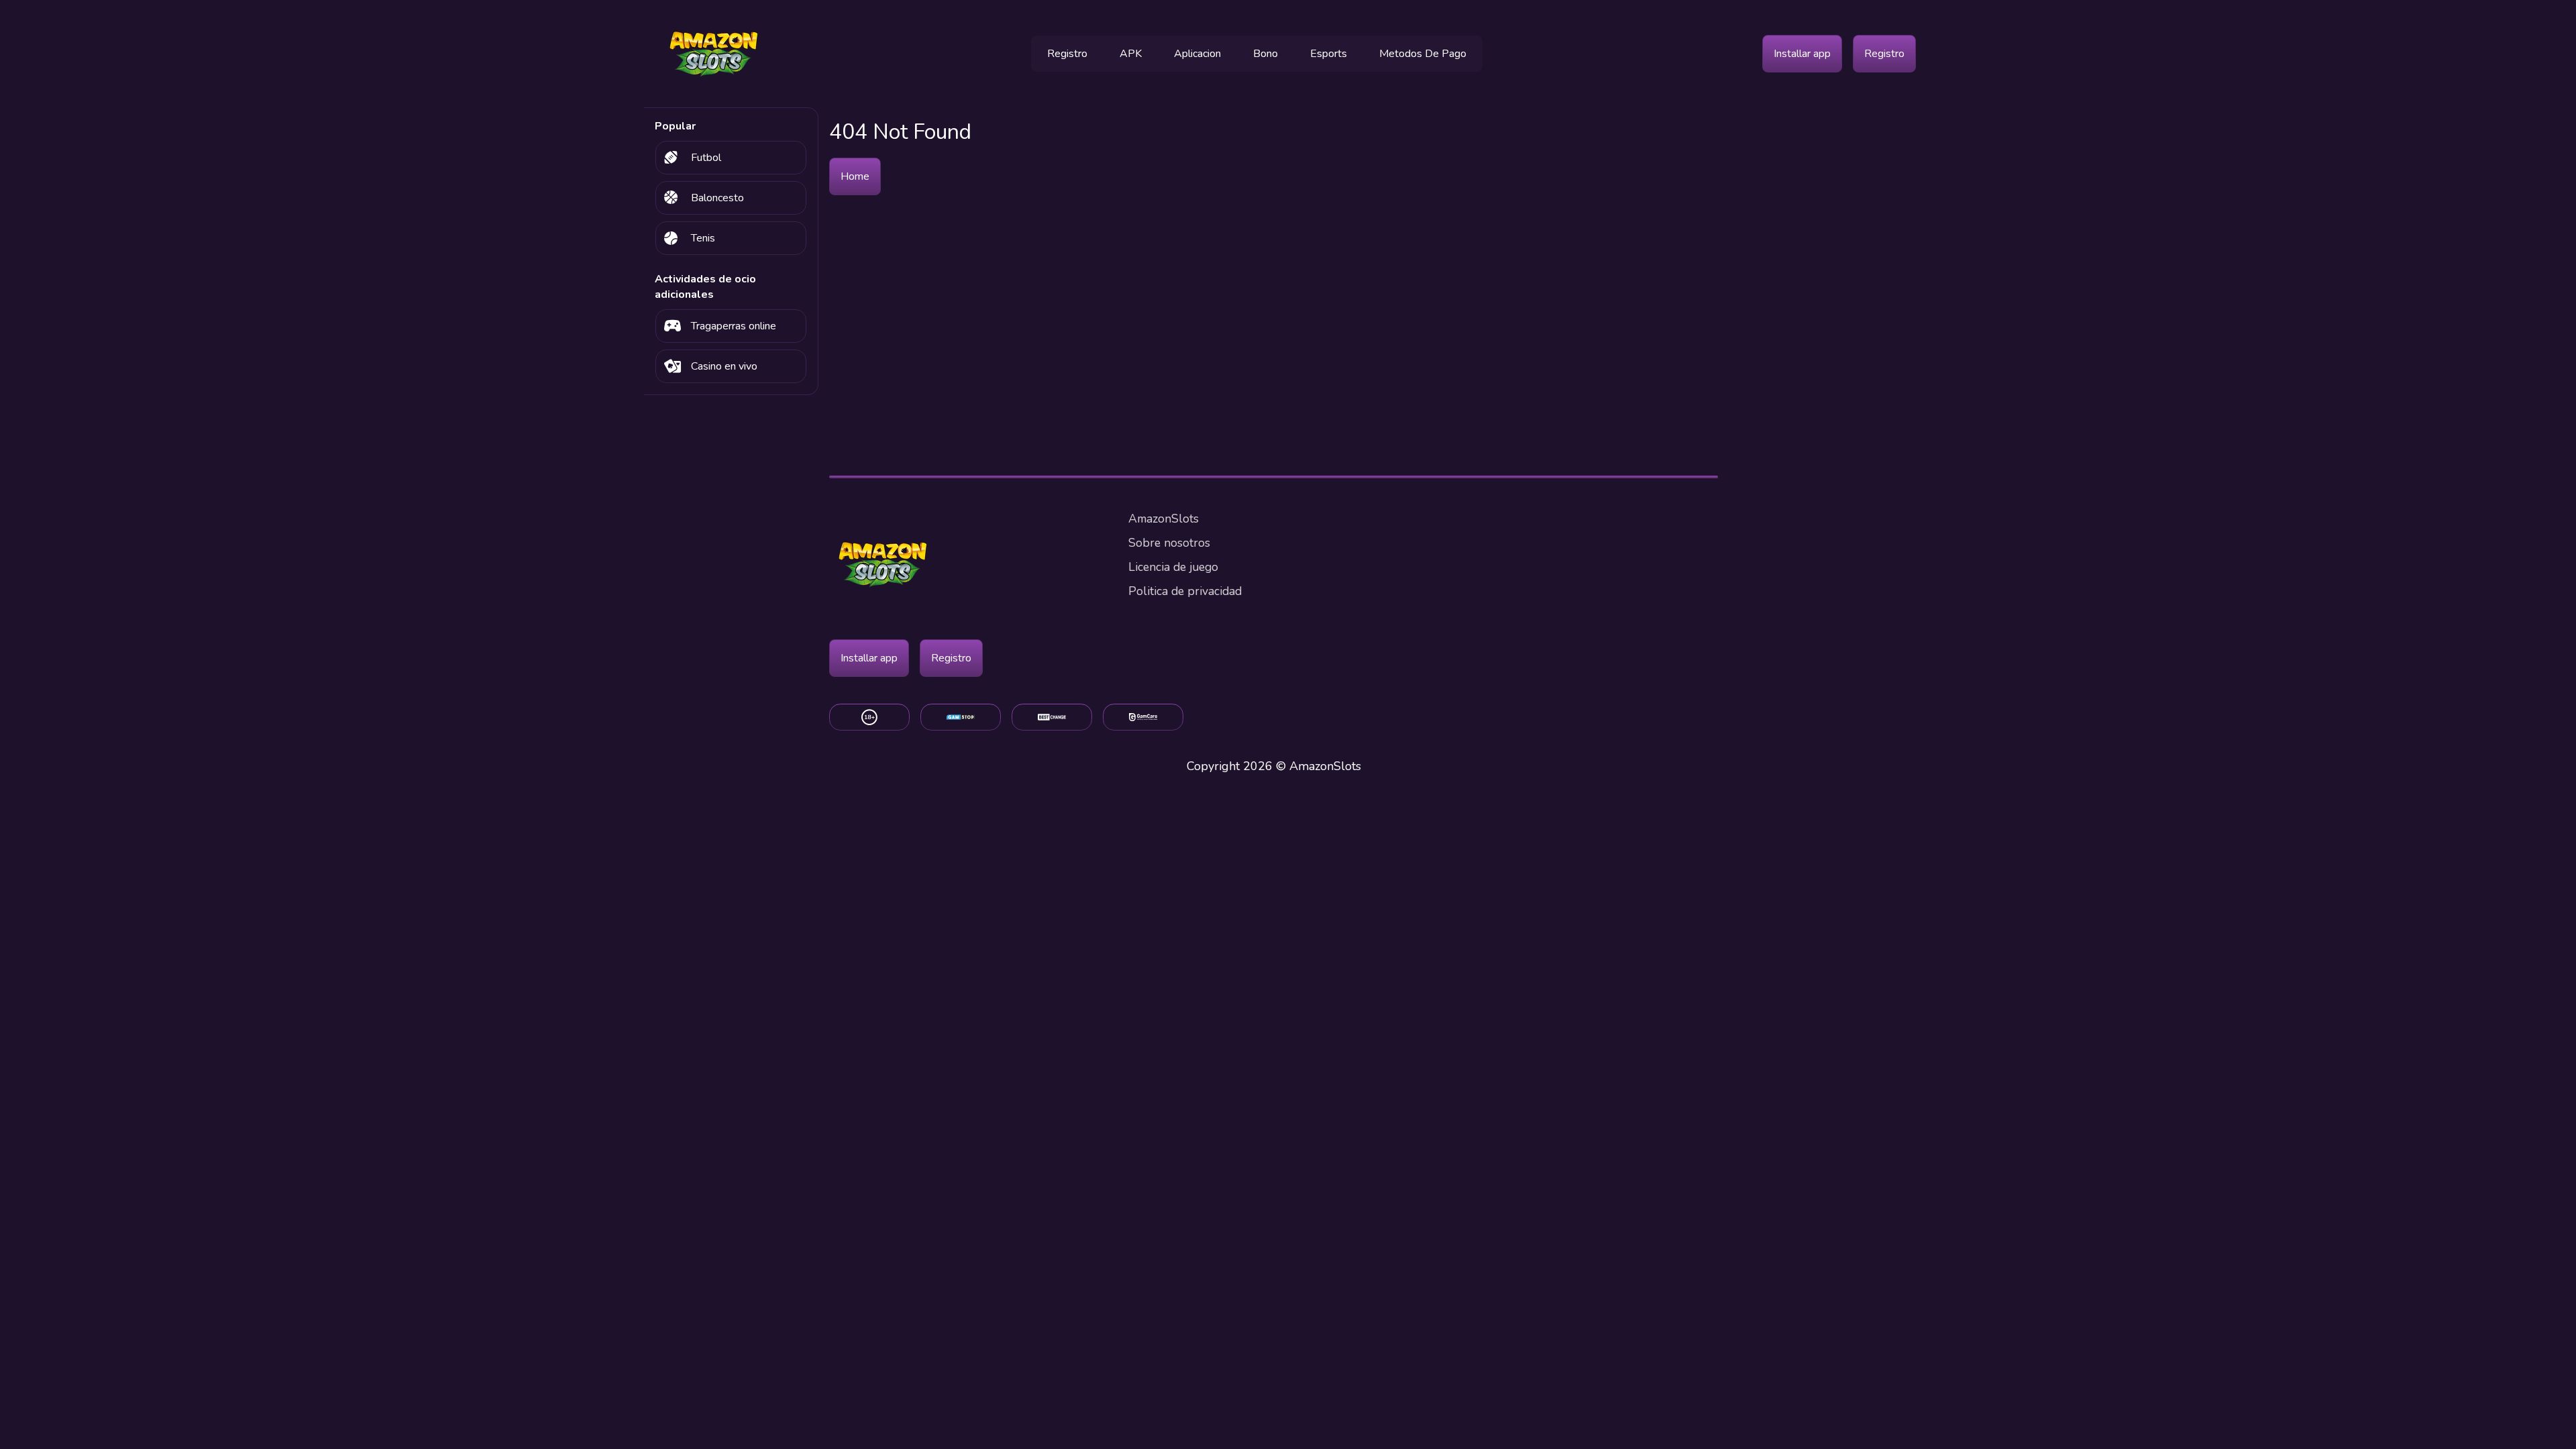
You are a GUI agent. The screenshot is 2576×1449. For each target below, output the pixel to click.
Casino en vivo (724, 366)
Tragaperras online (734, 326)
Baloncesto (717, 198)
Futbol (706, 158)
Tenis (703, 238)
